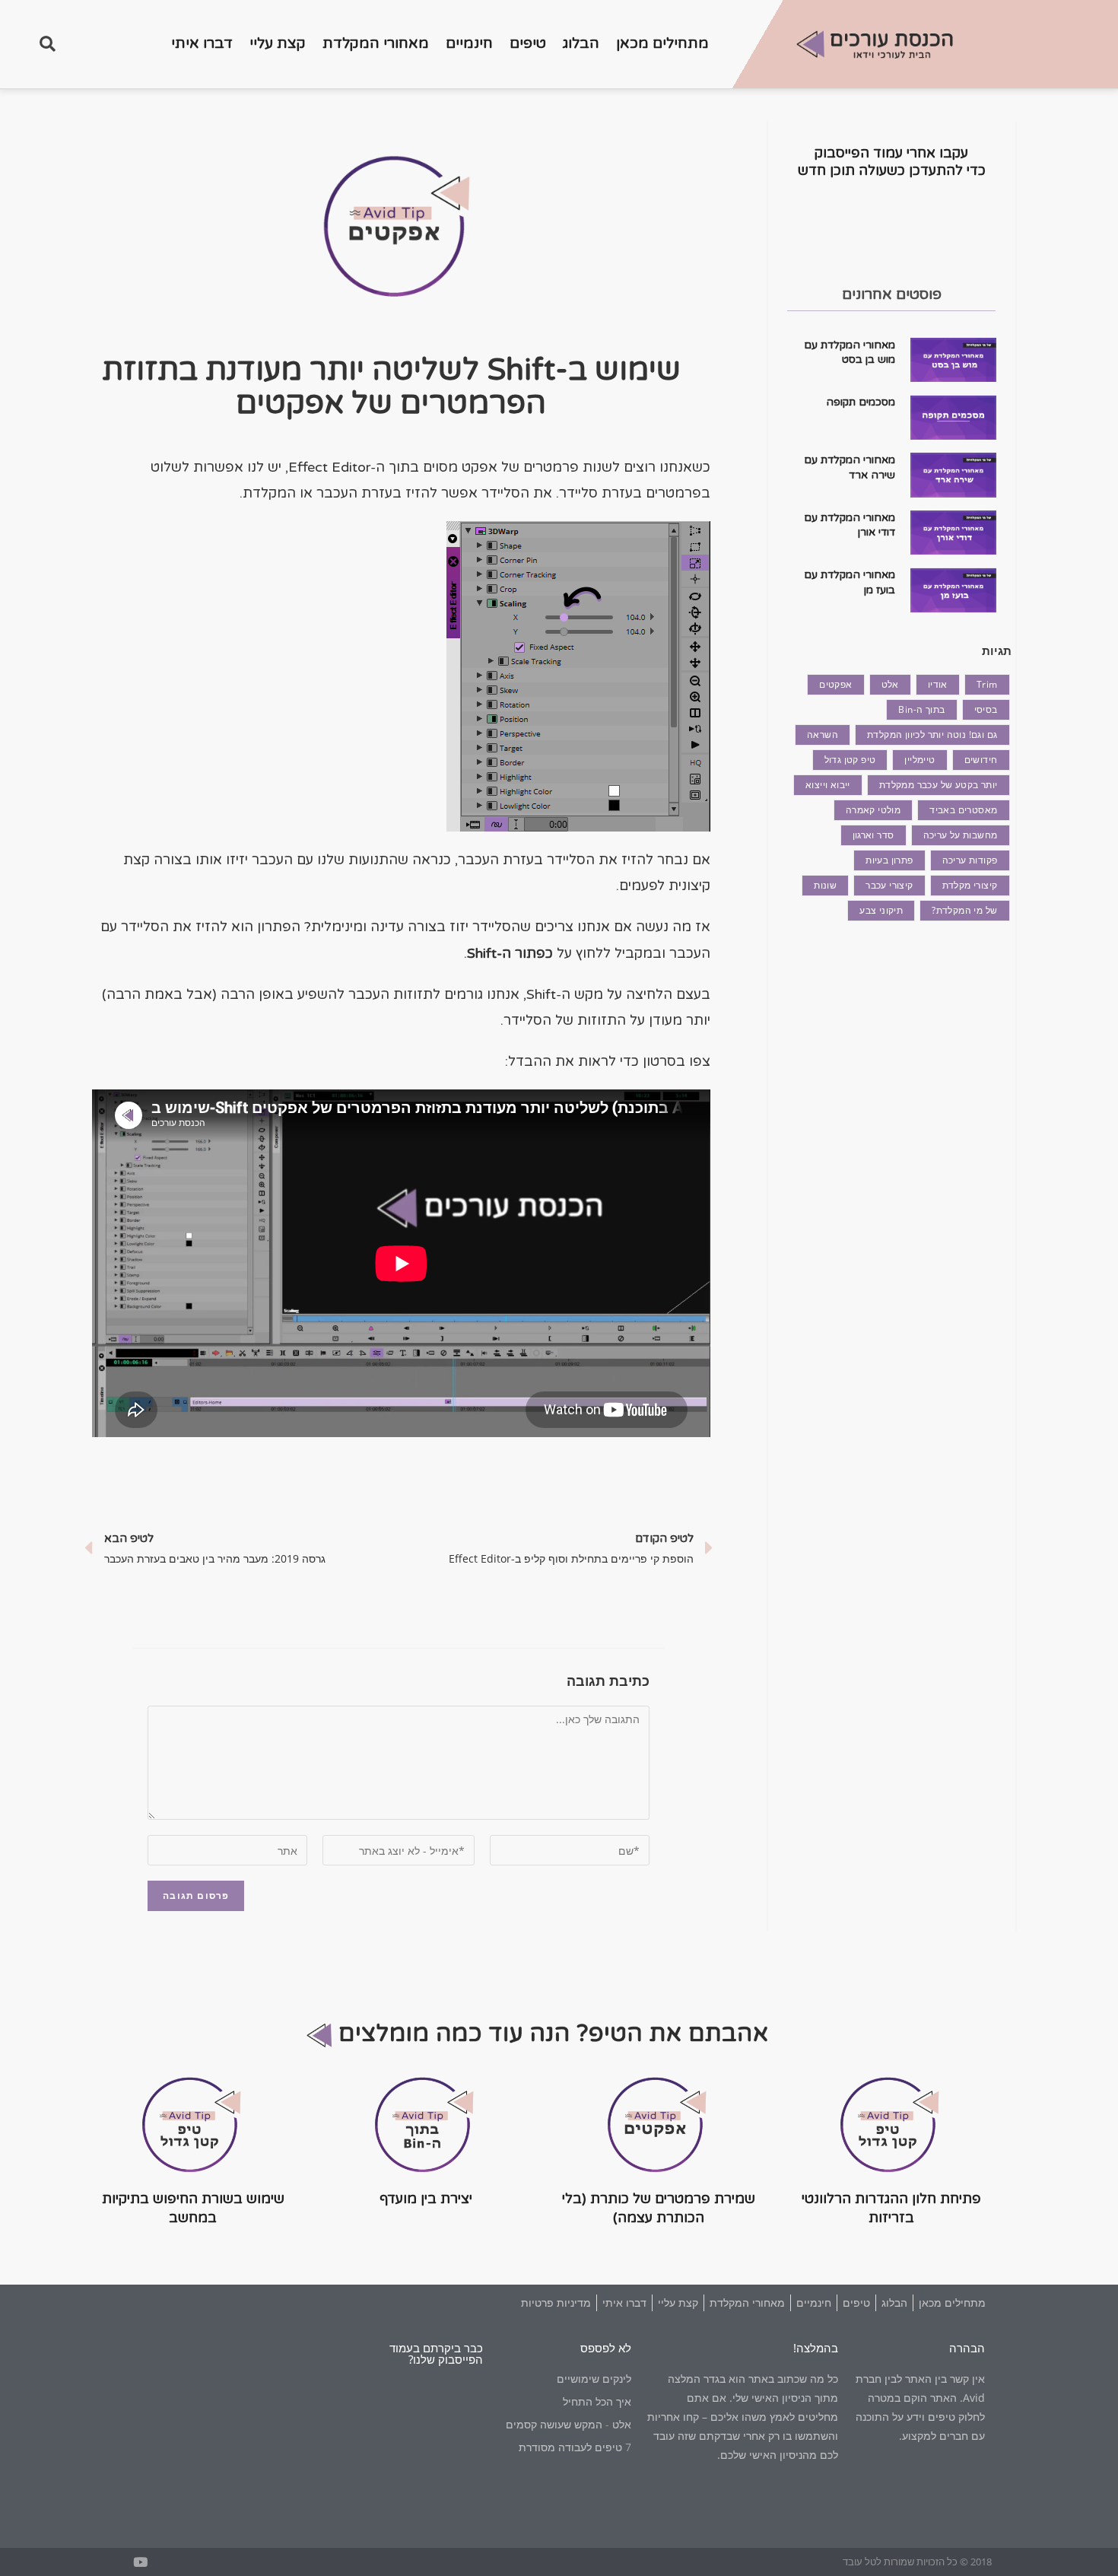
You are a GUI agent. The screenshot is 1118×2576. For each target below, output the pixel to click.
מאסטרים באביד (963, 810)
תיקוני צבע (881, 910)
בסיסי (986, 709)
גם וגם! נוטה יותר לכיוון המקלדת (932, 735)
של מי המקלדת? (964, 910)
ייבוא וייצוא (828, 785)
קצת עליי (278, 43)
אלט (890, 684)
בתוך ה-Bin (921, 709)
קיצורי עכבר (889, 885)
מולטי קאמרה (873, 810)
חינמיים (469, 43)
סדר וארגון (873, 835)
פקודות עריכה (970, 860)
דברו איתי (202, 43)
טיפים (528, 43)
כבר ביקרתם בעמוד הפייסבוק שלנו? (436, 2353)
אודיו (938, 684)
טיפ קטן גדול (850, 760)
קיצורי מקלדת (970, 885)
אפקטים (835, 684)
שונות (825, 885)
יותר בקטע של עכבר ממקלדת (939, 785)
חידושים (981, 760)
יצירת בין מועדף (426, 2199)
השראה (823, 735)
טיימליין (919, 760)
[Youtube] (140, 2562)
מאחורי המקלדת (376, 43)
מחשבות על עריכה (961, 835)
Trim (987, 684)
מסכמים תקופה (861, 402)
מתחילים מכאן (662, 43)
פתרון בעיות (889, 860)
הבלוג (581, 43)
